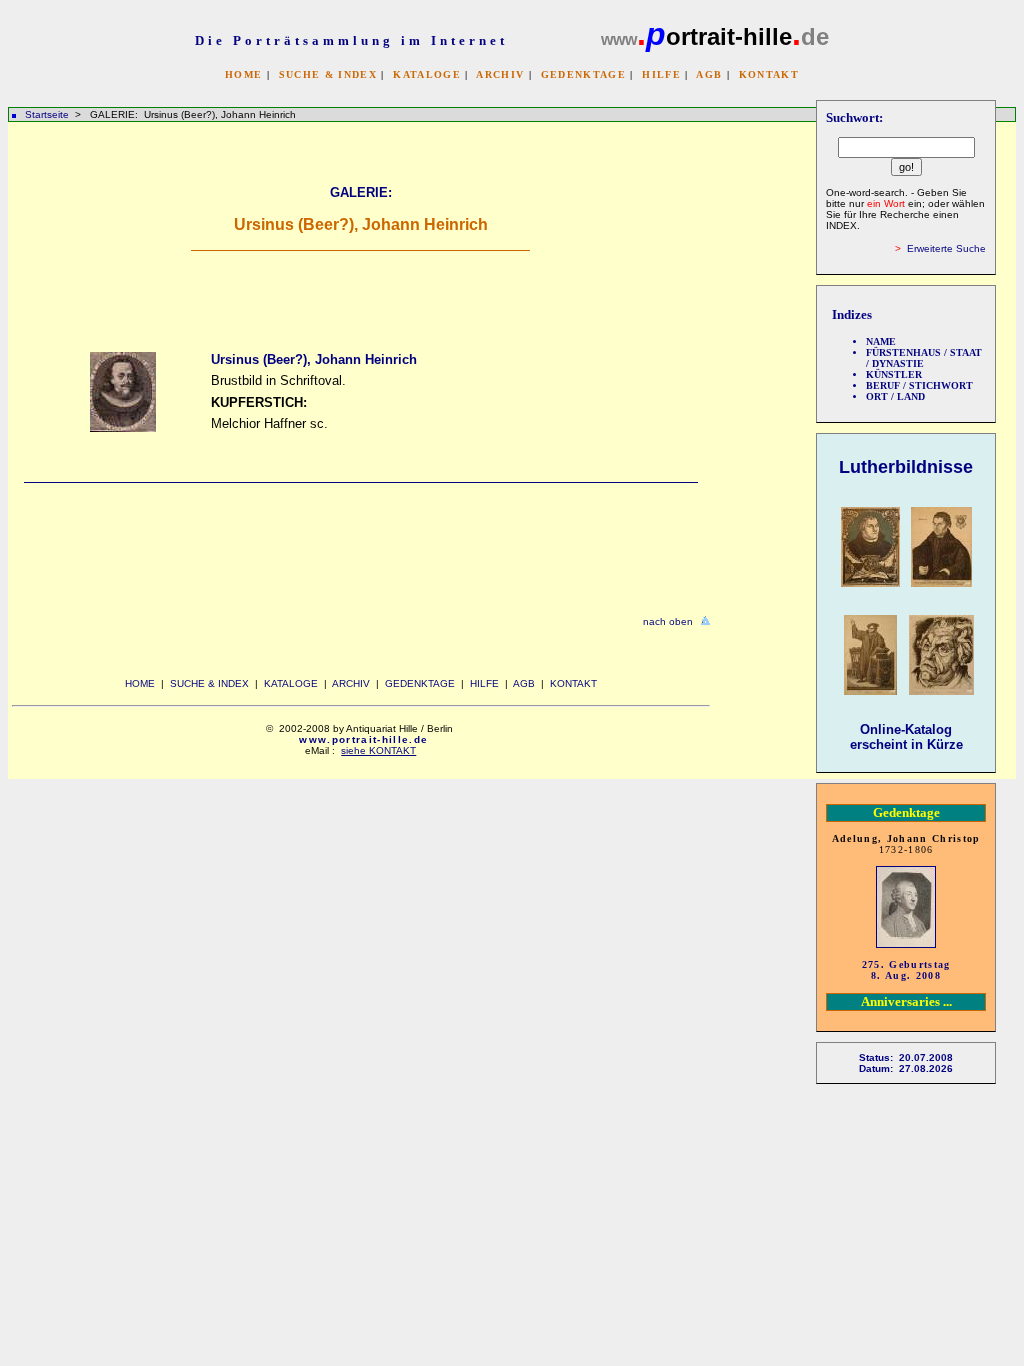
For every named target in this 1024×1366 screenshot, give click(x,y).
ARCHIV (500, 74)
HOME (243, 74)
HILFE (661, 74)
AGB (709, 74)
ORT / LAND (895, 396)
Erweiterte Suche (946, 248)
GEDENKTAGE (583, 74)
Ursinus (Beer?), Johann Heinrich (314, 359)
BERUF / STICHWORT (919, 385)
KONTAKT (769, 74)
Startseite (47, 114)
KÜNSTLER (894, 374)
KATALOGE (427, 74)
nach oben (668, 621)
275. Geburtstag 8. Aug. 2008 (906, 970)
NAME (881, 341)
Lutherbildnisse (906, 467)
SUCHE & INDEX (328, 74)
